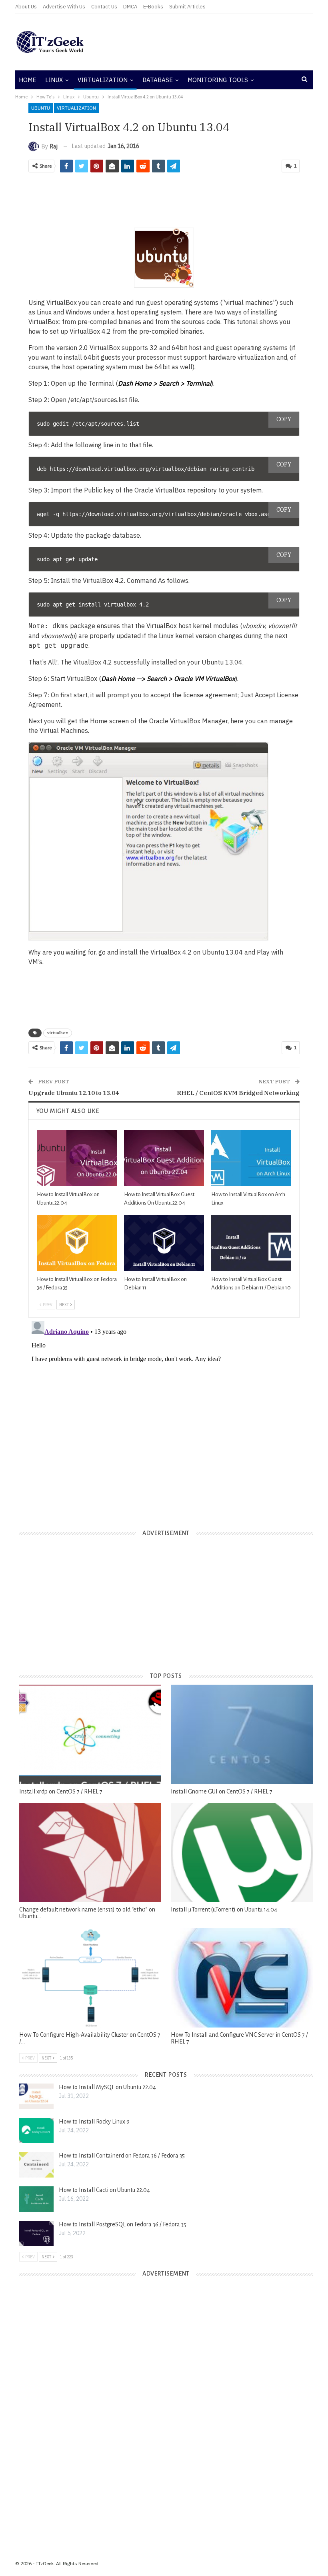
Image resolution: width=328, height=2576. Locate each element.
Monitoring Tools (218, 80)
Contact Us (104, 7)
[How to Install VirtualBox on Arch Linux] (251, 1158)
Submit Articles (187, 7)
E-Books (153, 7)
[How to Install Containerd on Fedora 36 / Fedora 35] (36, 2165)
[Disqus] (164, 1418)
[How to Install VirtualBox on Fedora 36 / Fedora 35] (77, 1243)
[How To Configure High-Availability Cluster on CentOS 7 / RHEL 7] (90, 1978)
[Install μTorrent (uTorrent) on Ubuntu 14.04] (242, 1853)
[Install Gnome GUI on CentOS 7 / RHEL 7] (242, 1734)
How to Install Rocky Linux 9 (94, 2122)
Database (158, 80)
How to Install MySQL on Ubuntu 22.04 (107, 2087)
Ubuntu (41, 108)
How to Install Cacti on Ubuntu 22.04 (104, 2190)
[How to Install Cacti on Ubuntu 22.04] (36, 2199)
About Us (26, 7)
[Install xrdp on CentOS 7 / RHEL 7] (90, 1734)
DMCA (130, 7)
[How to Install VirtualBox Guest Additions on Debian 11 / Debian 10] (251, 1243)
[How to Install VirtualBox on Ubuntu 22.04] (77, 1158)
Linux (54, 80)
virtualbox (58, 1033)
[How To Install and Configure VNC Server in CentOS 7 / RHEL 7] (242, 1978)
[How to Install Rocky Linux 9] (36, 2131)
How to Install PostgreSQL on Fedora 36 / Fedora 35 (123, 2224)
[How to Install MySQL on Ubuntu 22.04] (36, 2096)
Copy (284, 419)
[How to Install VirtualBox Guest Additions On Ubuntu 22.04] (164, 1158)
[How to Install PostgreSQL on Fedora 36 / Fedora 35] (36, 2234)
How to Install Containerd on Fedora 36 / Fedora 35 (122, 2156)
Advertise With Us (64, 7)
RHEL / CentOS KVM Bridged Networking (238, 1093)
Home (27, 80)
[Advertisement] (214, 42)
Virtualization (103, 80)
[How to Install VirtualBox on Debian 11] (164, 1243)
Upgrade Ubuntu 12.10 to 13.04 (74, 1093)
